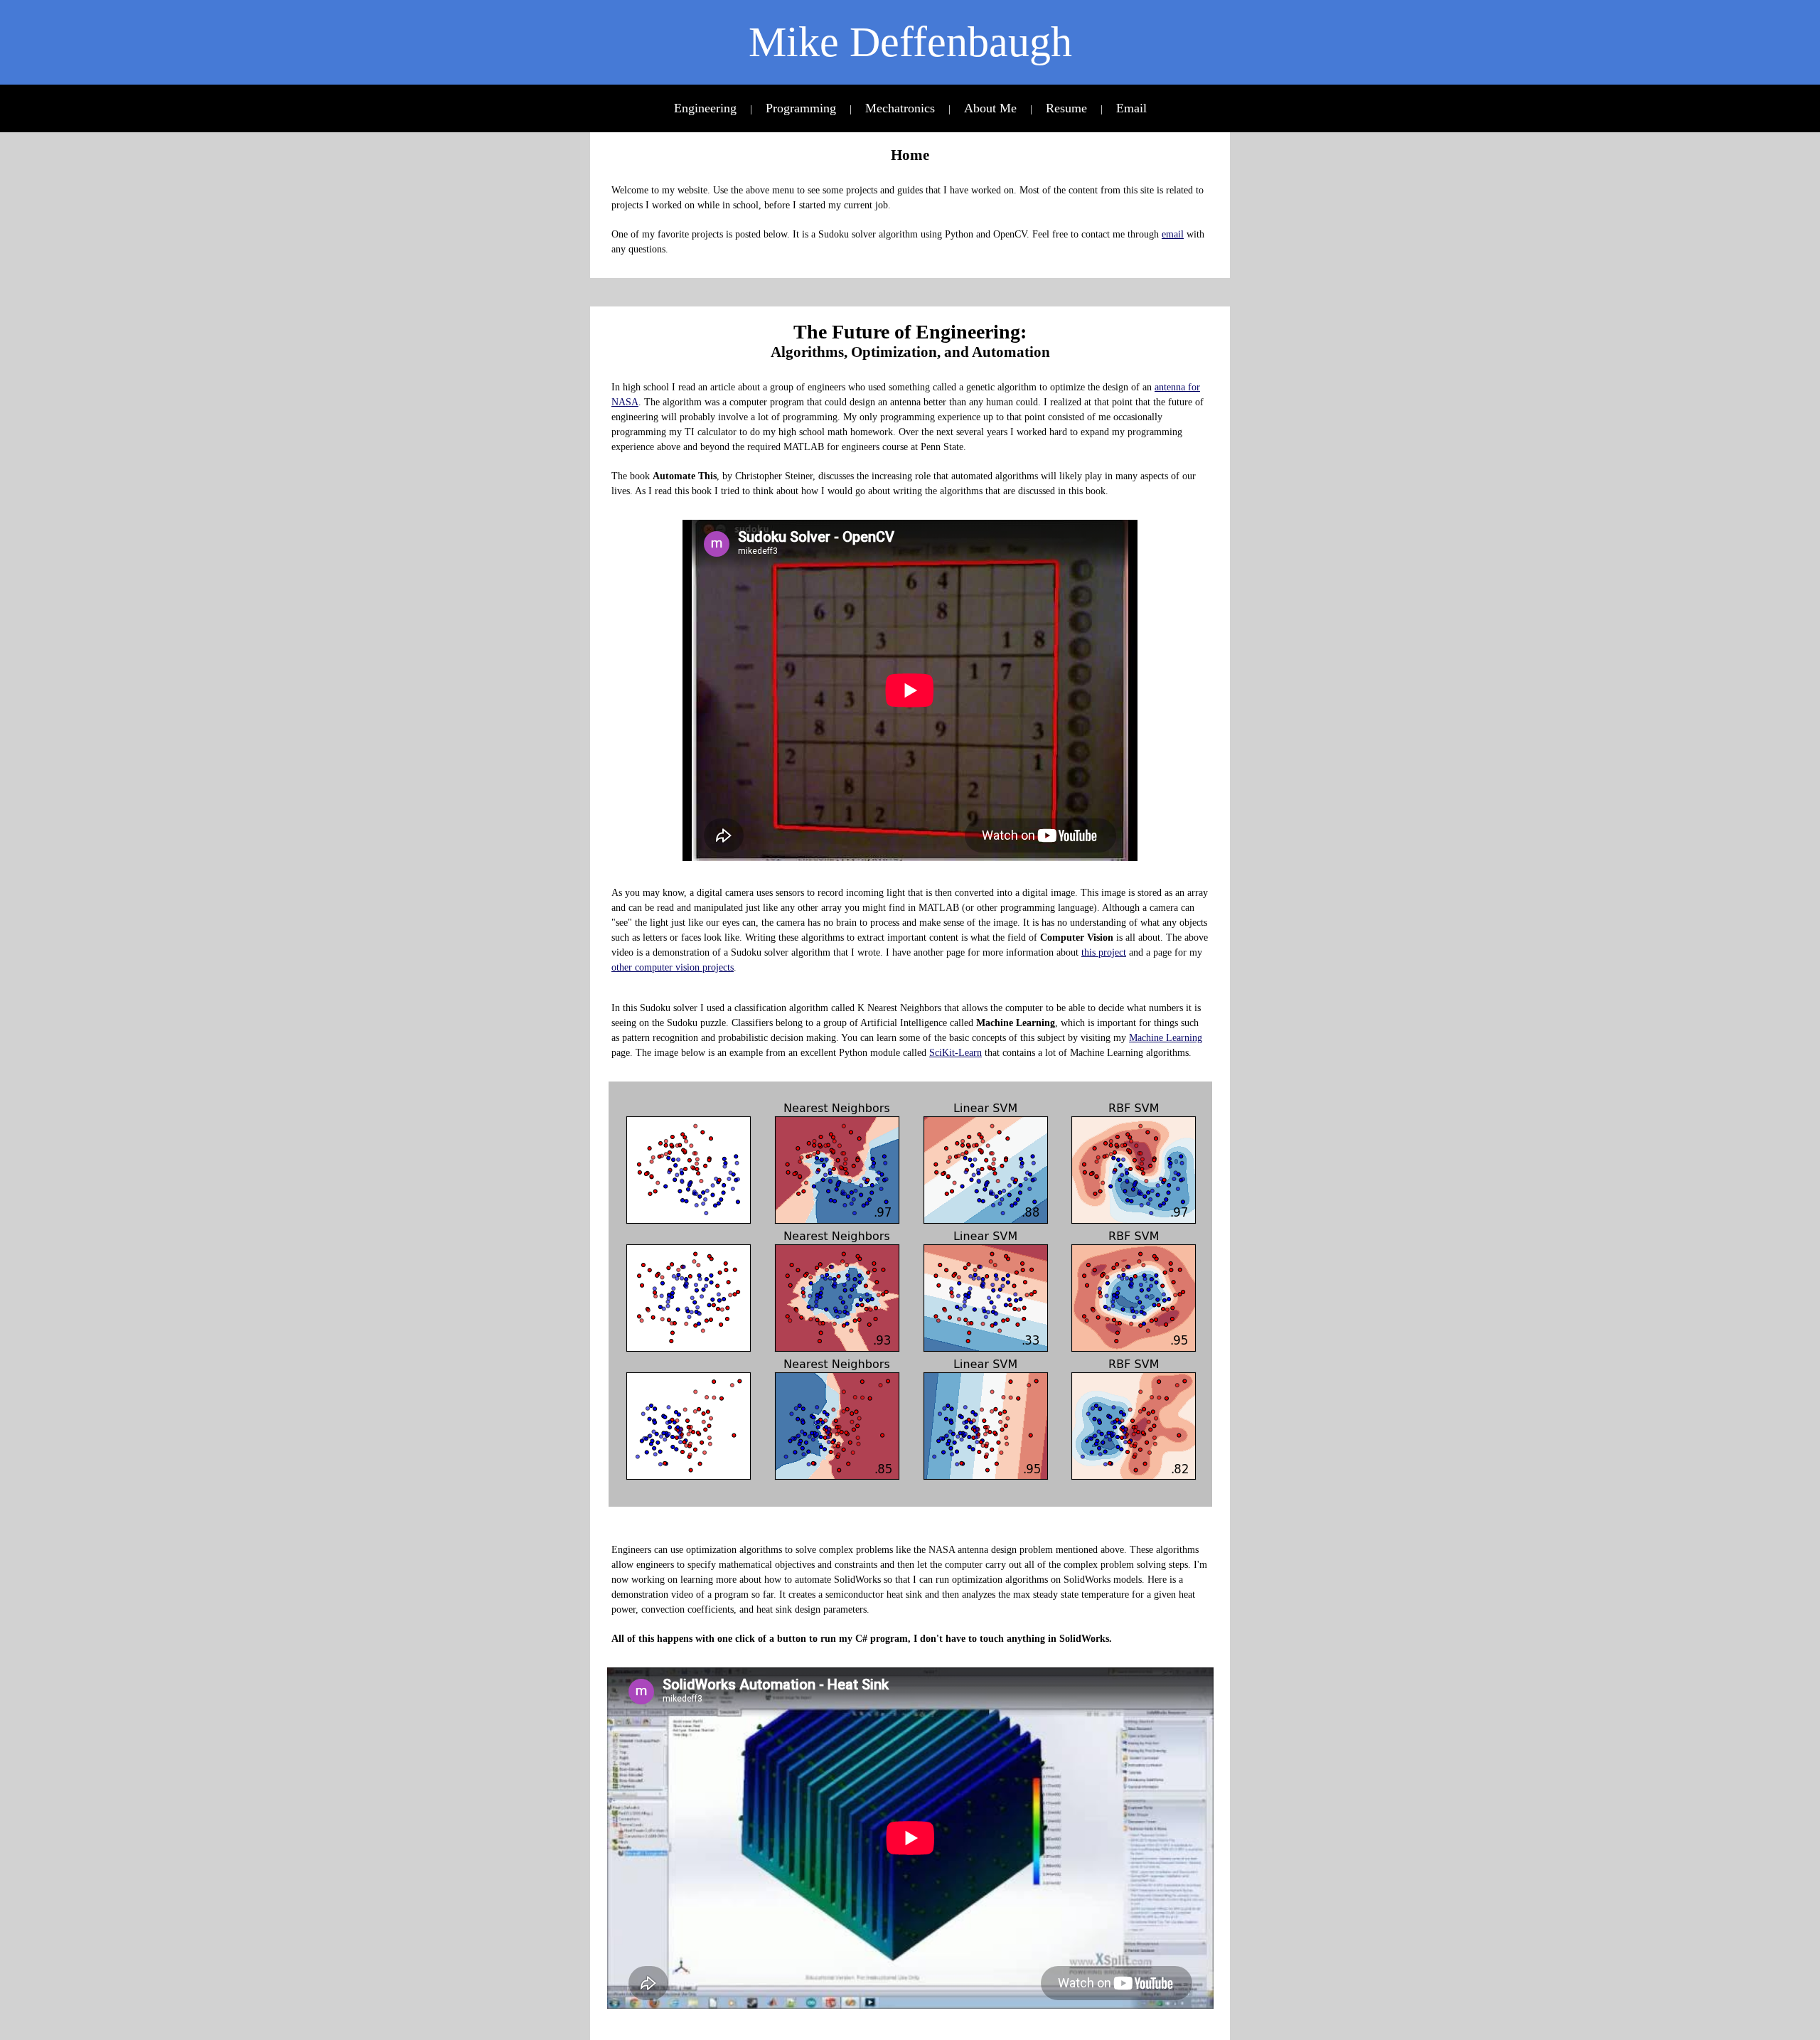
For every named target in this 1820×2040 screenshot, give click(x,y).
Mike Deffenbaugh (910, 42)
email (1173, 234)
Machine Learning (1166, 1038)
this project (1104, 952)
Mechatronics (900, 108)
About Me (990, 108)
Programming (801, 108)
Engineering (705, 108)
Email (1131, 108)
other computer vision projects (673, 967)
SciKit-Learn (955, 1053)
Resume (1066, 108)
